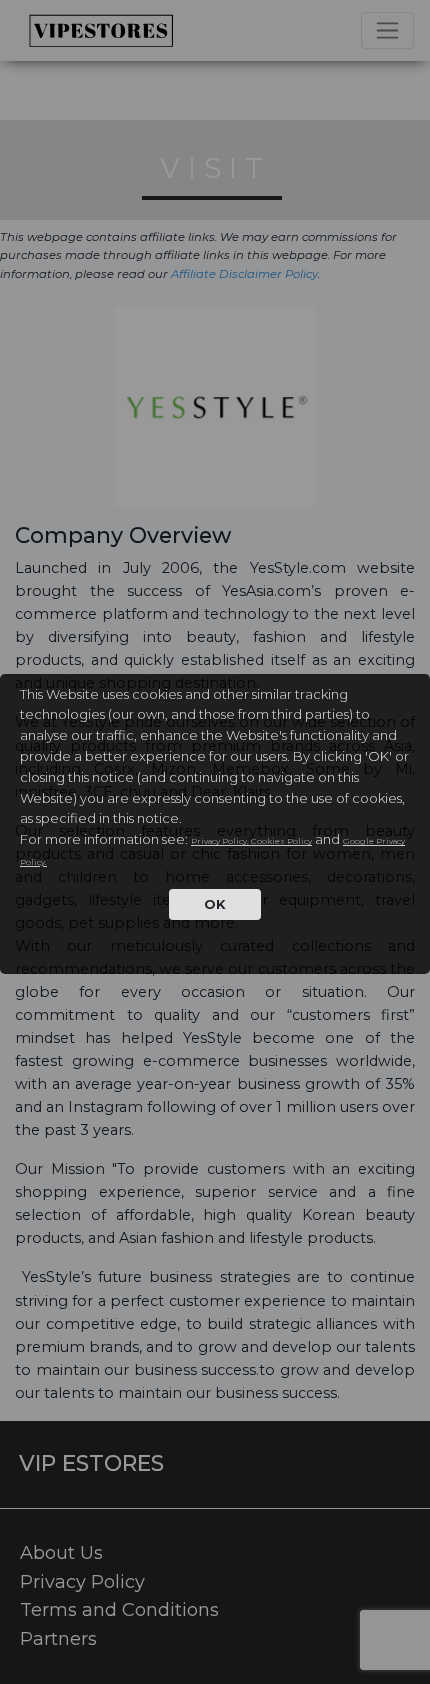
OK (215, 904)
